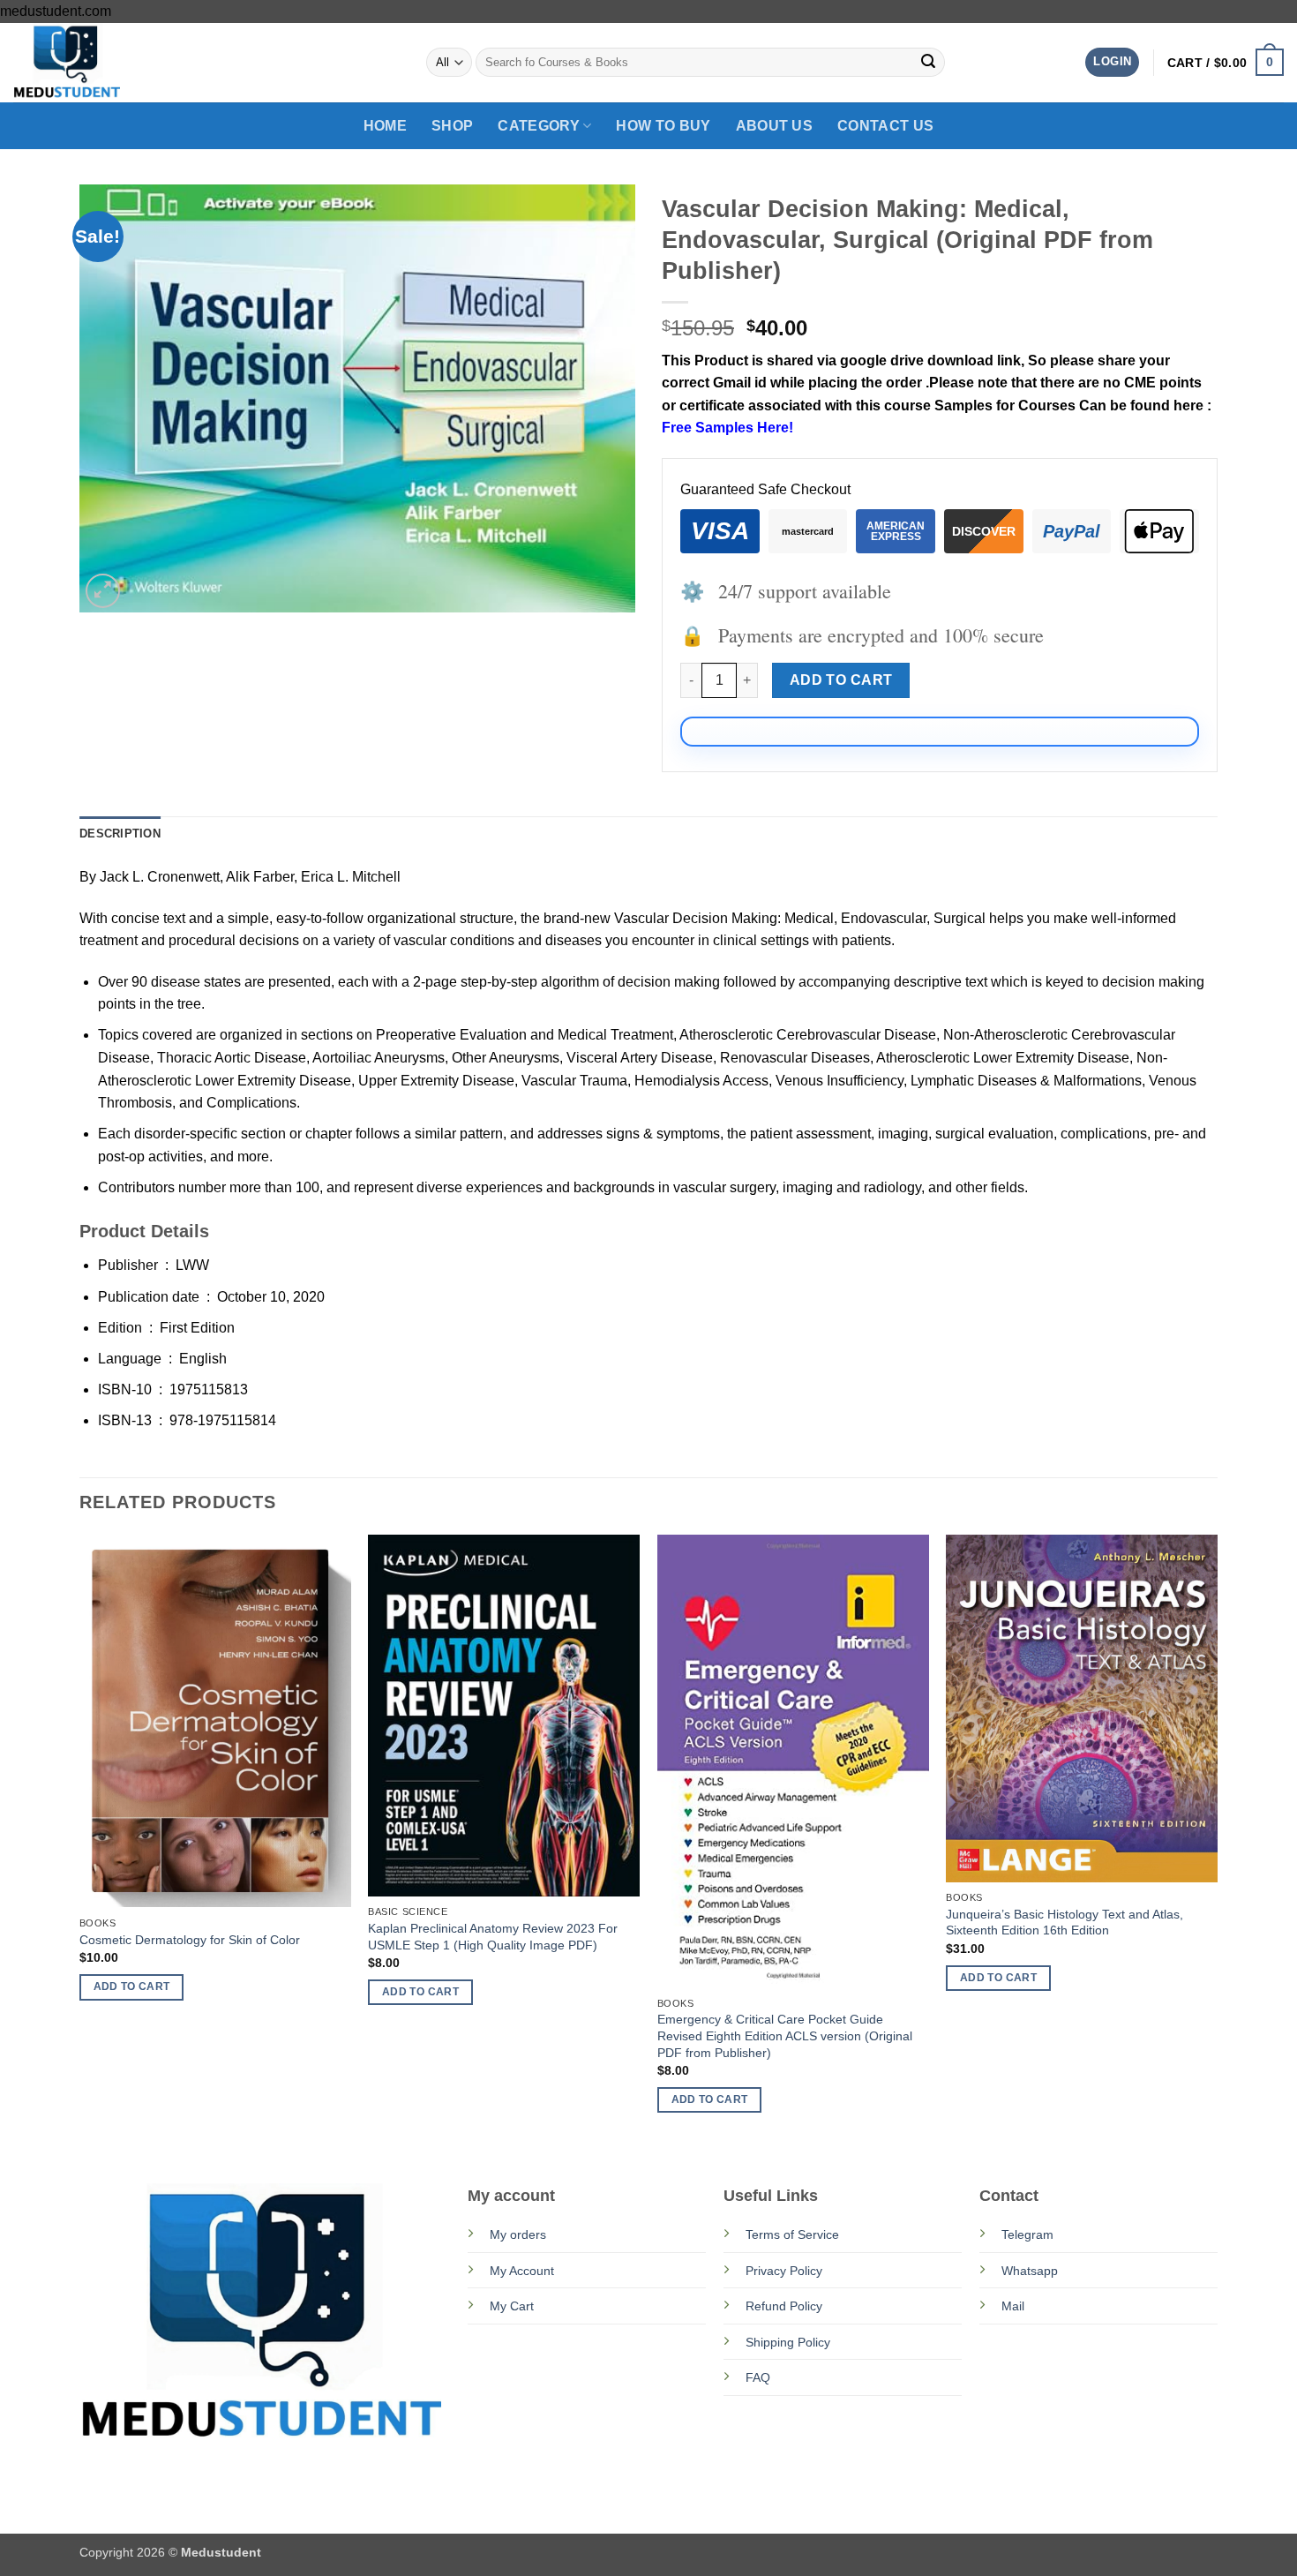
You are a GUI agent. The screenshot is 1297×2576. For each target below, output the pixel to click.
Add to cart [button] (132, 1986)
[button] (1112, 62)
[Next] (1217, 1840)
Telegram (1027, 2234)
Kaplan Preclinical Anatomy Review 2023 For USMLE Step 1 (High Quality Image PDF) (493, 1937)
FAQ (758, 2377)
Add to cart (841, 680)
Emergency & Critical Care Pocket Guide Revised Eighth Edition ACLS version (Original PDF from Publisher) (785, 2035)
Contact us (885, 126)
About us (775, 126)
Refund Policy (784, 2306)
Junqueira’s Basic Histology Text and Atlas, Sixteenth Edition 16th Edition (1065, 1923)
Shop (452, 126)
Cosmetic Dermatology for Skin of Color (190, 1940)
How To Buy (663, 126)
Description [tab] (120, 834)
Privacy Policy (784, 2271)
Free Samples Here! (727, 428)
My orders (518, 2234)
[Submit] (928, 63)
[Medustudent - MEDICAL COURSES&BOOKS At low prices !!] (101, 63)
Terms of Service (792, 2234)
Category (539, 126)
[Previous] (80, 1840)
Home (385, 126)
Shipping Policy (788, 2342)
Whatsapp (1030, 2271)
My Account (522, 2271)
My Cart (512, 2306)
